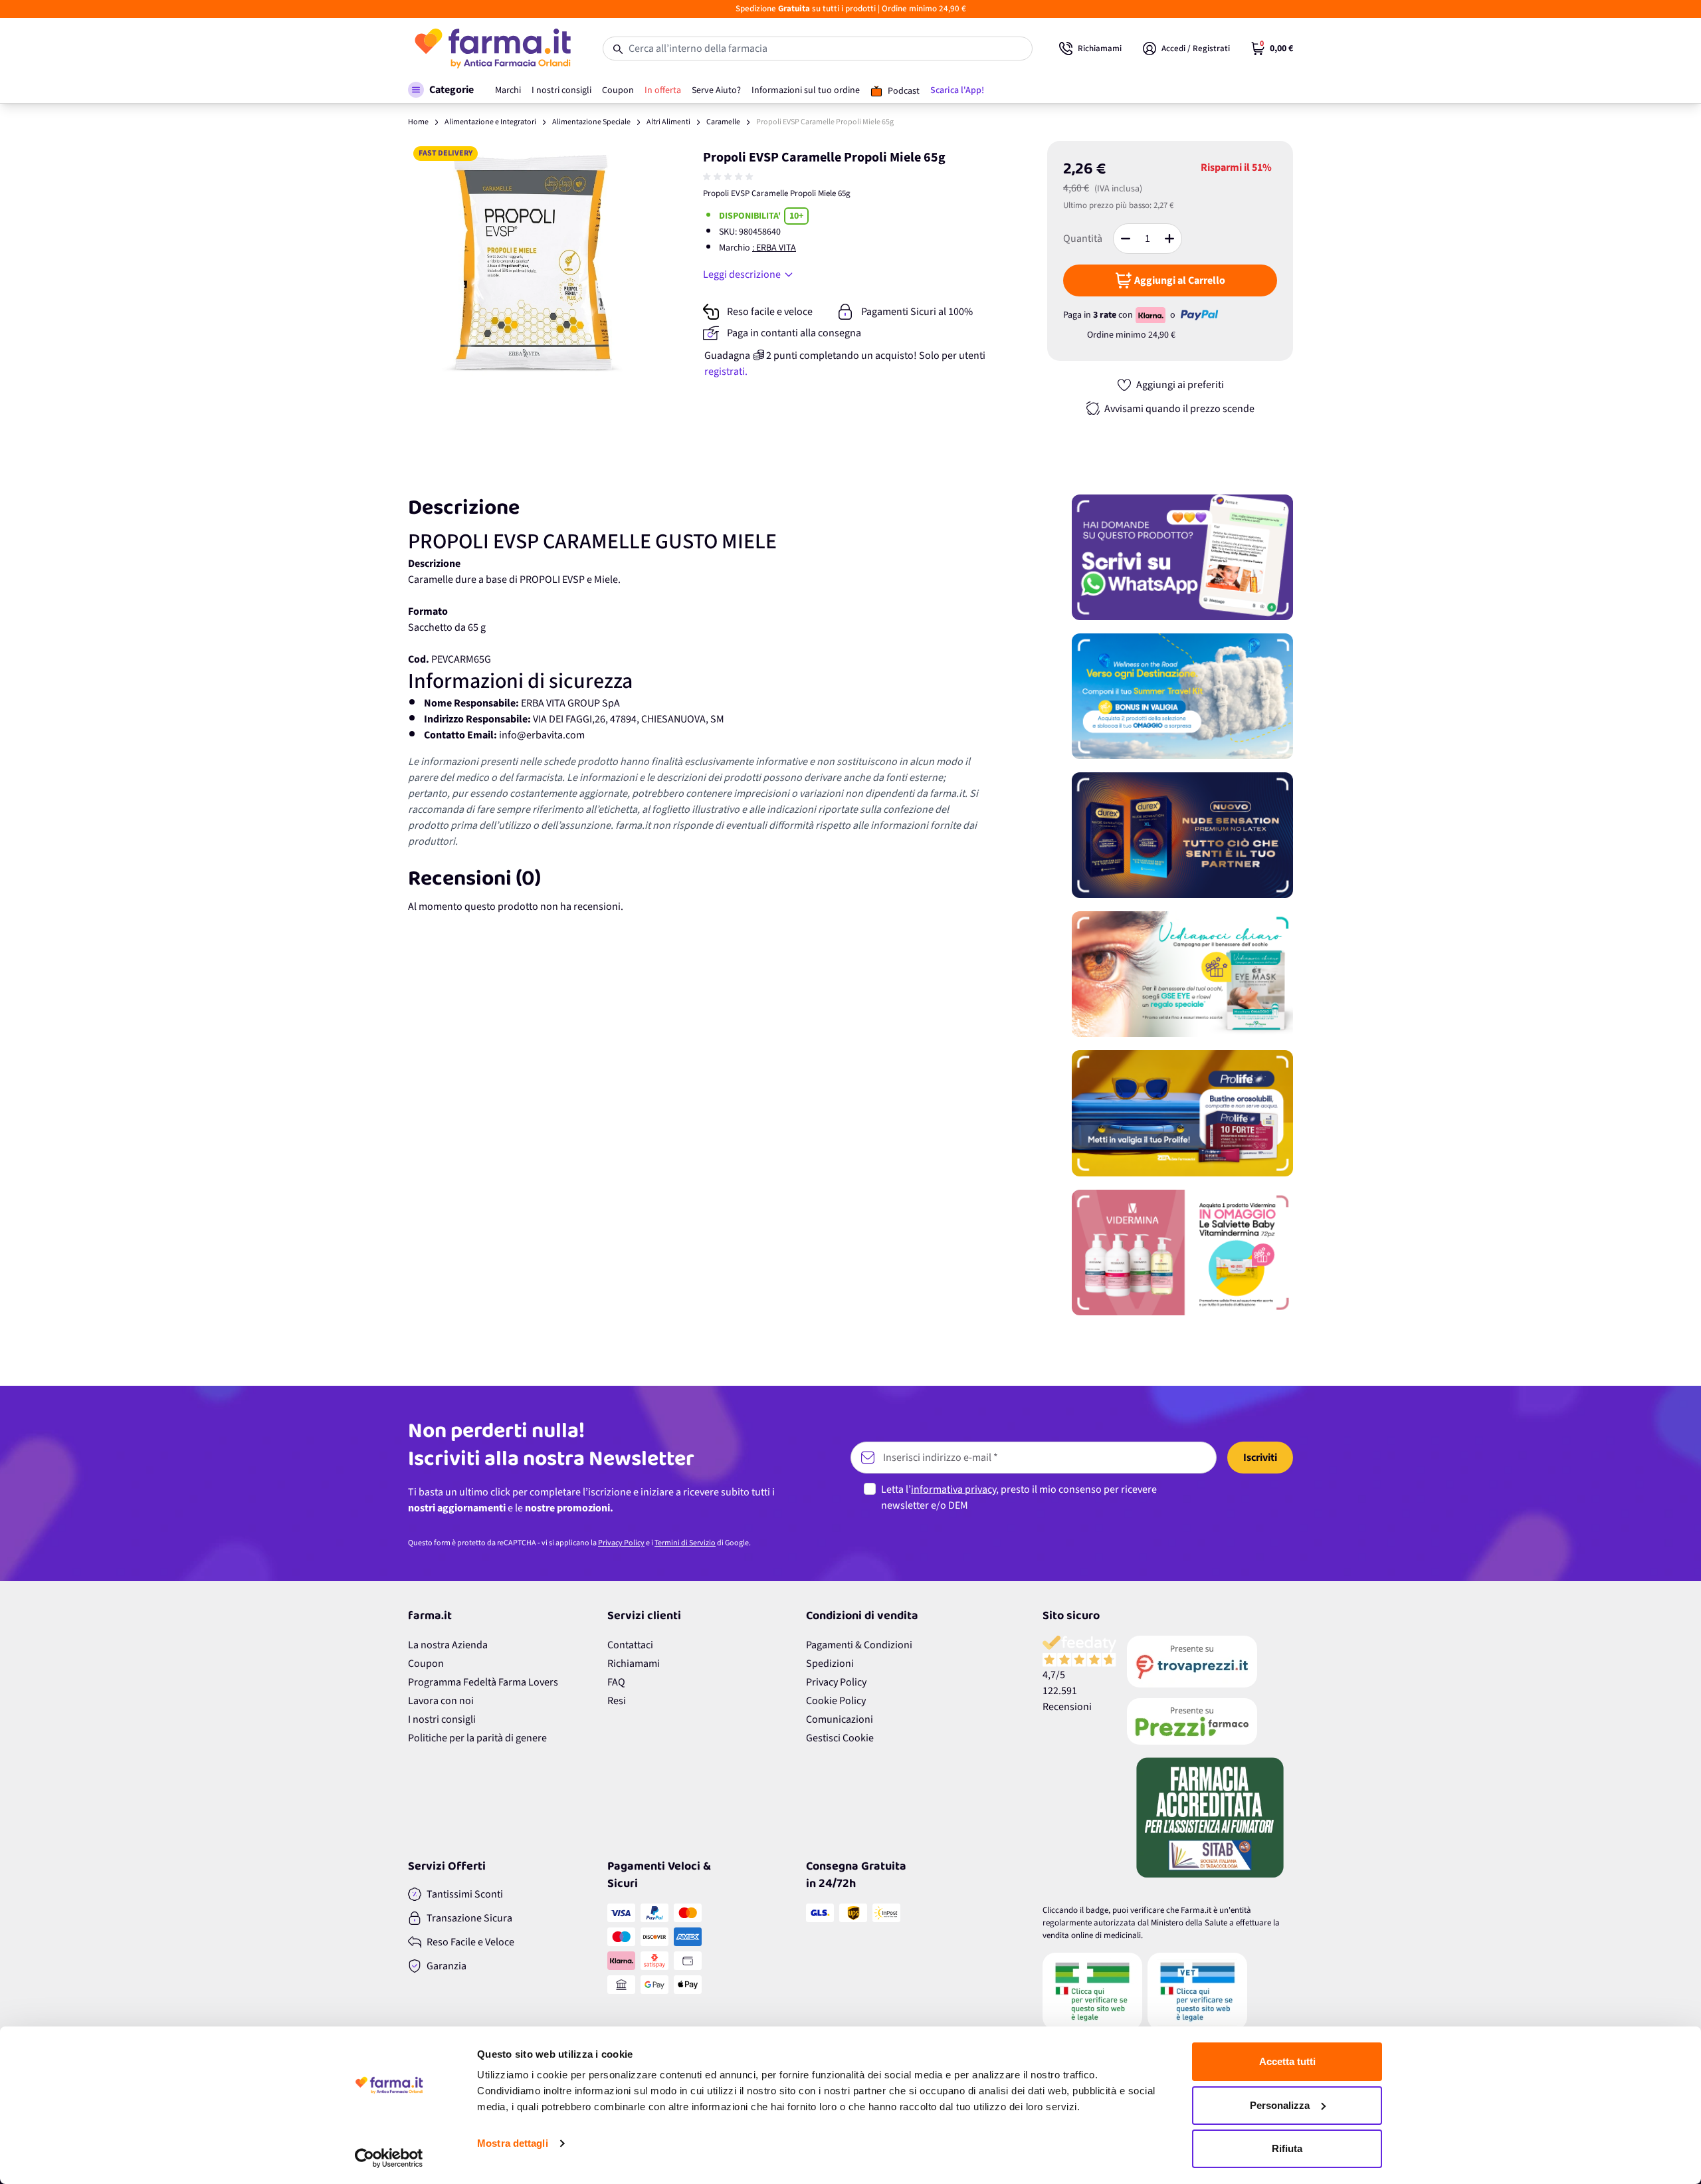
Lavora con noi (441, 1701)
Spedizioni (830, 1664)
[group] (730, 177)
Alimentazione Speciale (591, 122)
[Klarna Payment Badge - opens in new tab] (1151, 315)
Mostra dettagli (513, 2143)
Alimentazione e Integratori (490, 122)
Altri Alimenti (668, 122)
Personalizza (1280, 2105)
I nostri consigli (442, 1719)
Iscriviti (1260, 1458)
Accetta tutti (1287, 2061)
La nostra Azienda (448, 1645)
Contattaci (630, 1645)
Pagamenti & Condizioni (859, 1645)
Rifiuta (1287, 2148)
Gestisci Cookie (840, 1738)
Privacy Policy (621, 1543)
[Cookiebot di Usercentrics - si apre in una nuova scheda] (389, 2158)
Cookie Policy (836, 1701)
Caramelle (723, 122)
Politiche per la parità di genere (477, 1738)
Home (418, 122)
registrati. (726, 372)
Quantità (1083, 239)
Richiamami (634, 1664)
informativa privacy (953, 1489)
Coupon (426, 1664)
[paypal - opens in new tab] (1199, 315)
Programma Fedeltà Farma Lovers (483, 1682)
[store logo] (492, 49)
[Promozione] (1182, 557)
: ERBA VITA (774, 248)
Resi (617, 1701)
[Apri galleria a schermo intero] (532, 265)
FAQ (616, 1682)
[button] (441, 90)
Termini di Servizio (685, 1543)
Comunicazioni (840, 1719)
